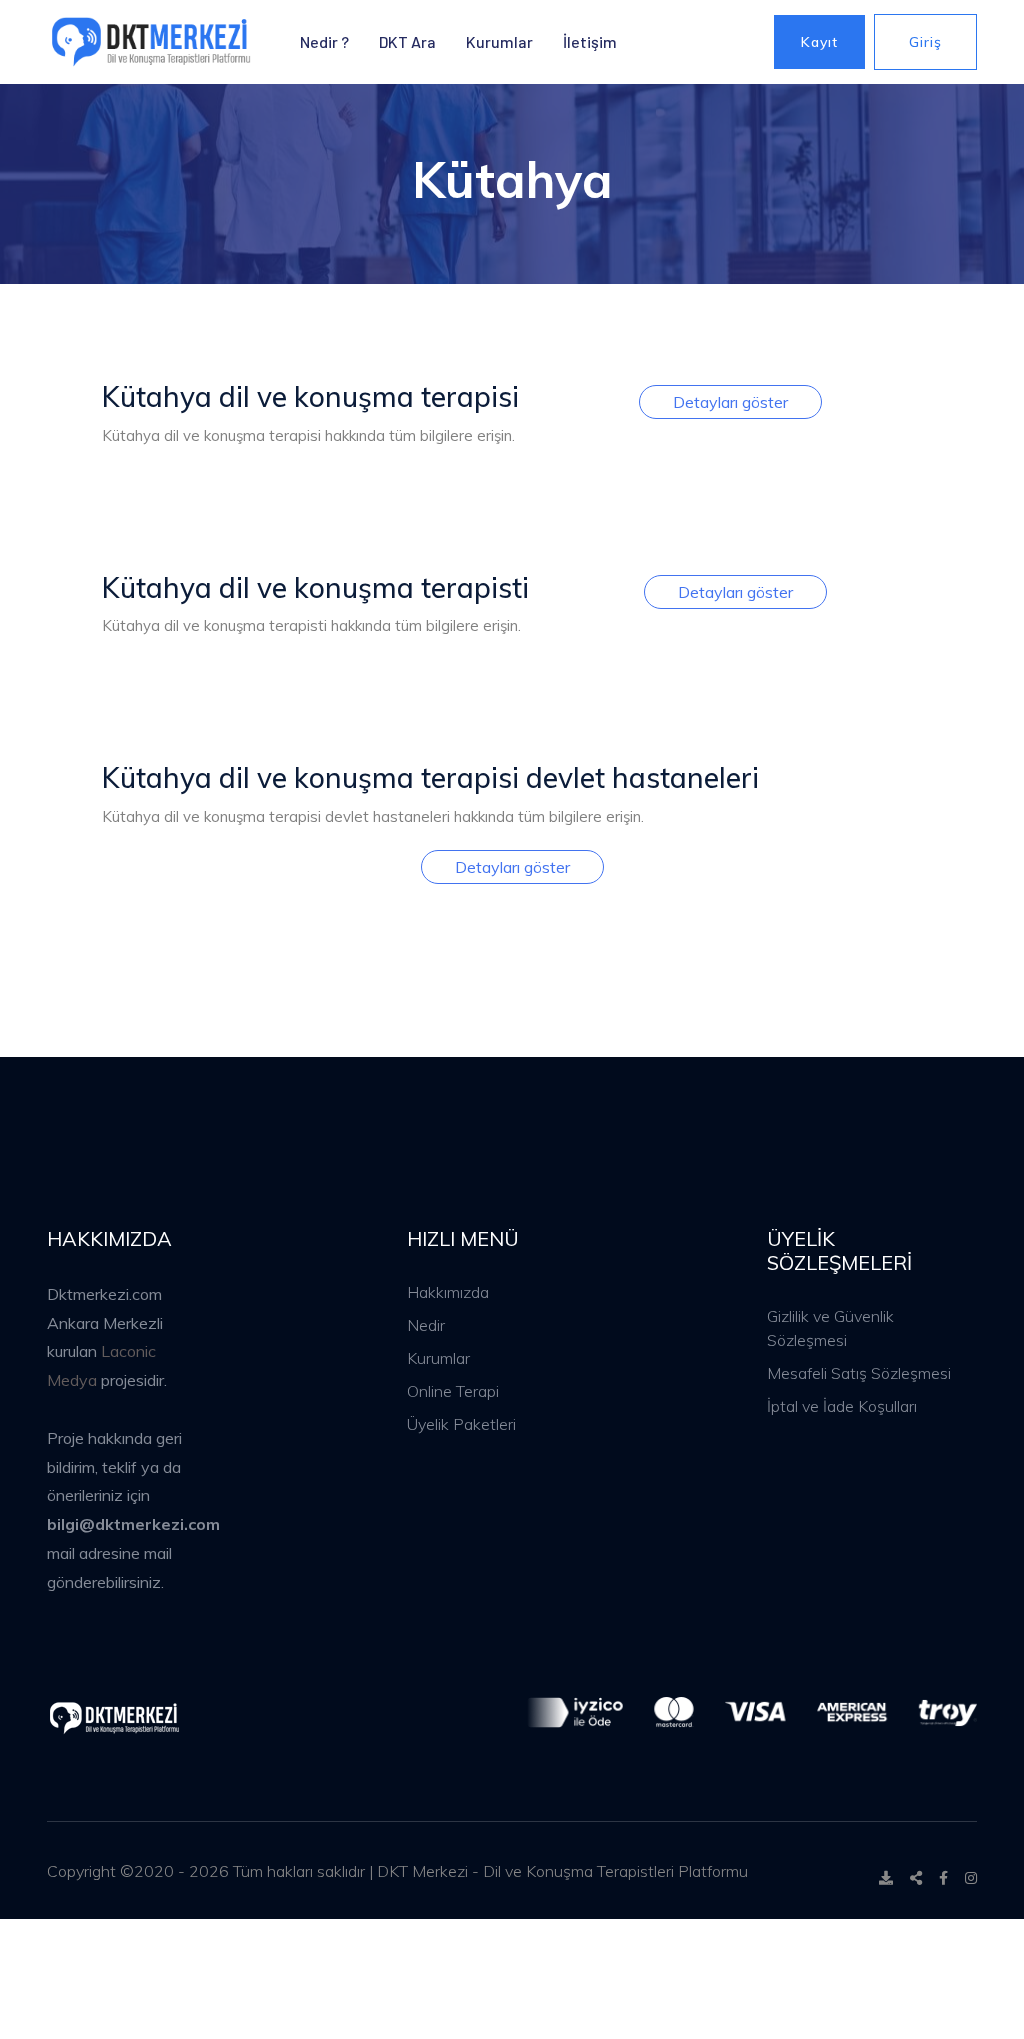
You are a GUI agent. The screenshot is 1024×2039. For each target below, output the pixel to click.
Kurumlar (499, 41)
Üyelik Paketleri (461, 1424)
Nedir (426, 1325)
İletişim (590, 41)
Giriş (925, 42)
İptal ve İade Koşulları (842, 1406)
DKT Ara (407, 41)
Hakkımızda (448, 1292)
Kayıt (819, 42)
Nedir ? (324, 41)
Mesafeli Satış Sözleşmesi (859, 1373)
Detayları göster (730, 402)
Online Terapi (453, 1391)
